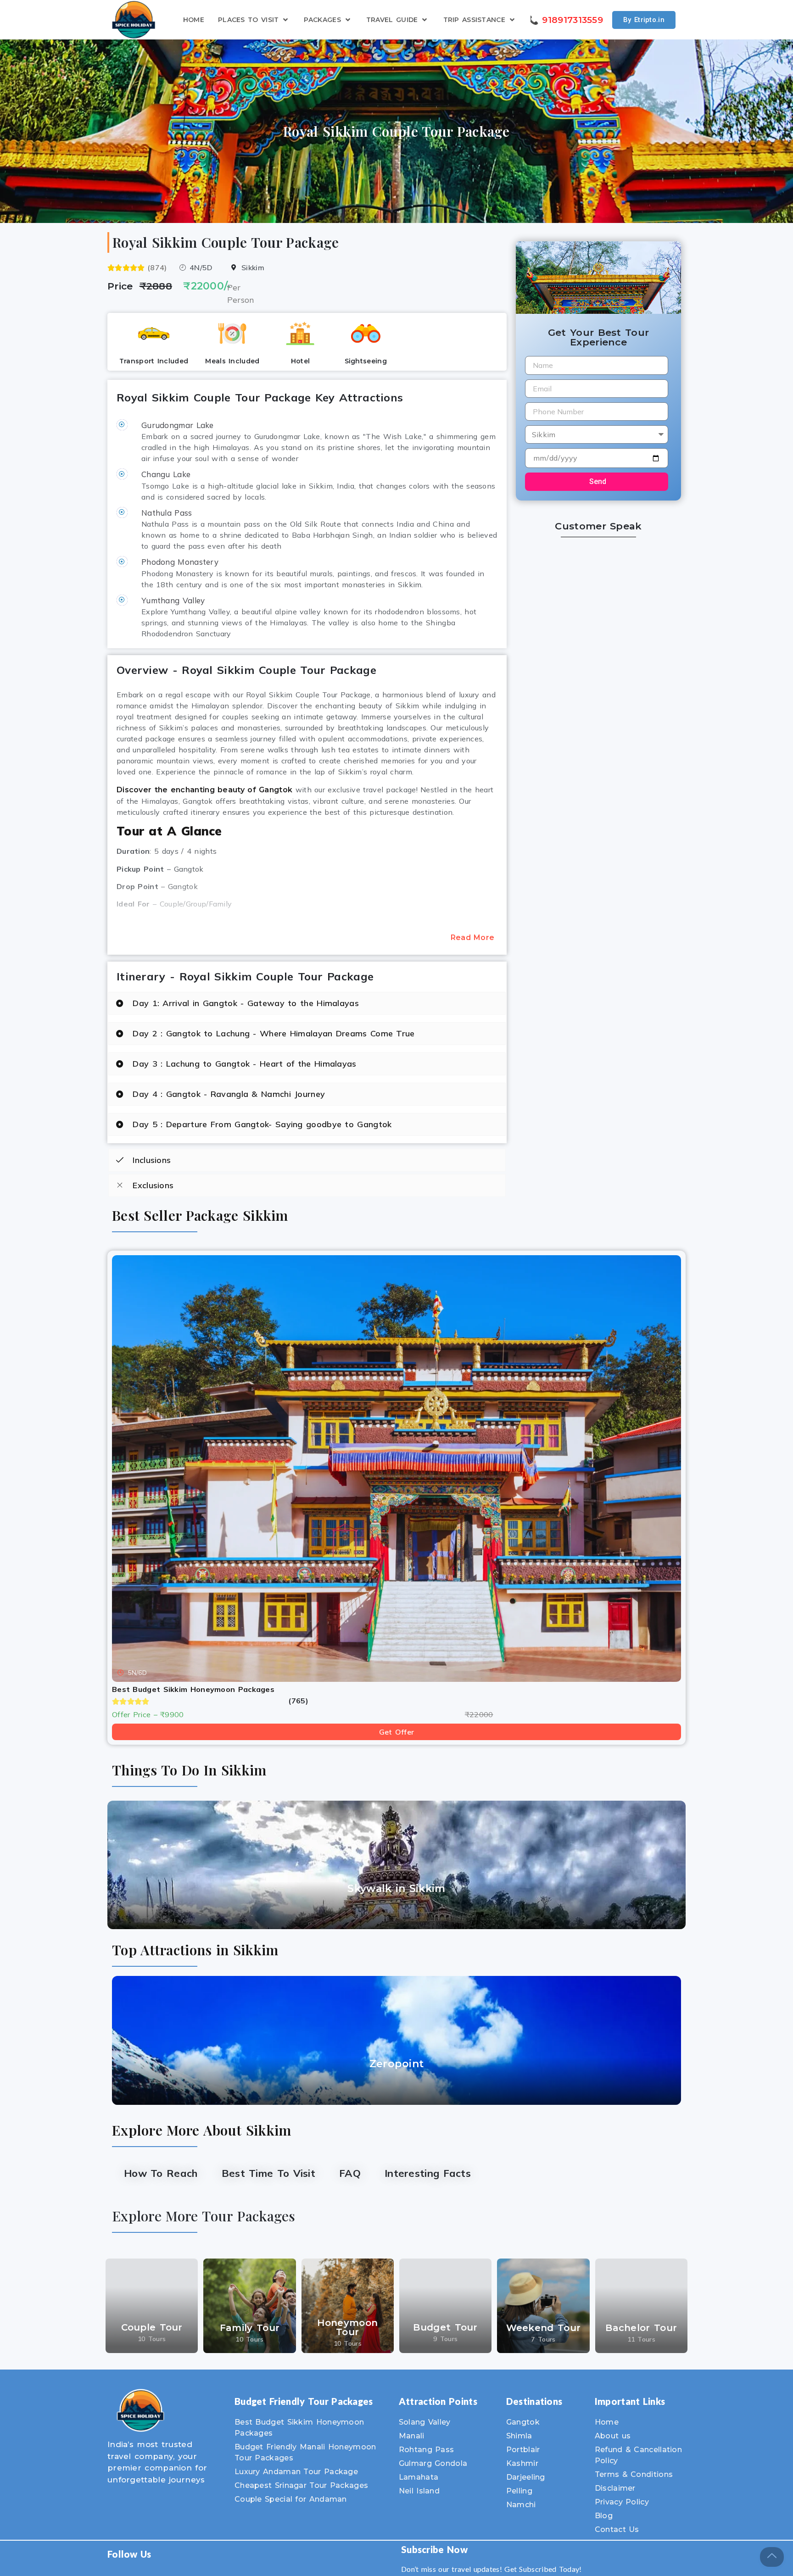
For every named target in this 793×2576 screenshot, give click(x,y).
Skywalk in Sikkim (396, 1889)
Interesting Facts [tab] (428, 2173)
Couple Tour (152, 2327)
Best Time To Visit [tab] (268, 2173)
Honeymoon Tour (347, 2327)
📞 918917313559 (565, 20)
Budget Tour (445, 2327)
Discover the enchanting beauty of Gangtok (204, 790)
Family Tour (250, 2328)
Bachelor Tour (641, 2328)
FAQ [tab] (350, 2173)
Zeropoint (397, 2064)
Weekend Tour (544, 2328)
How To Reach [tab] (161, 2173)
